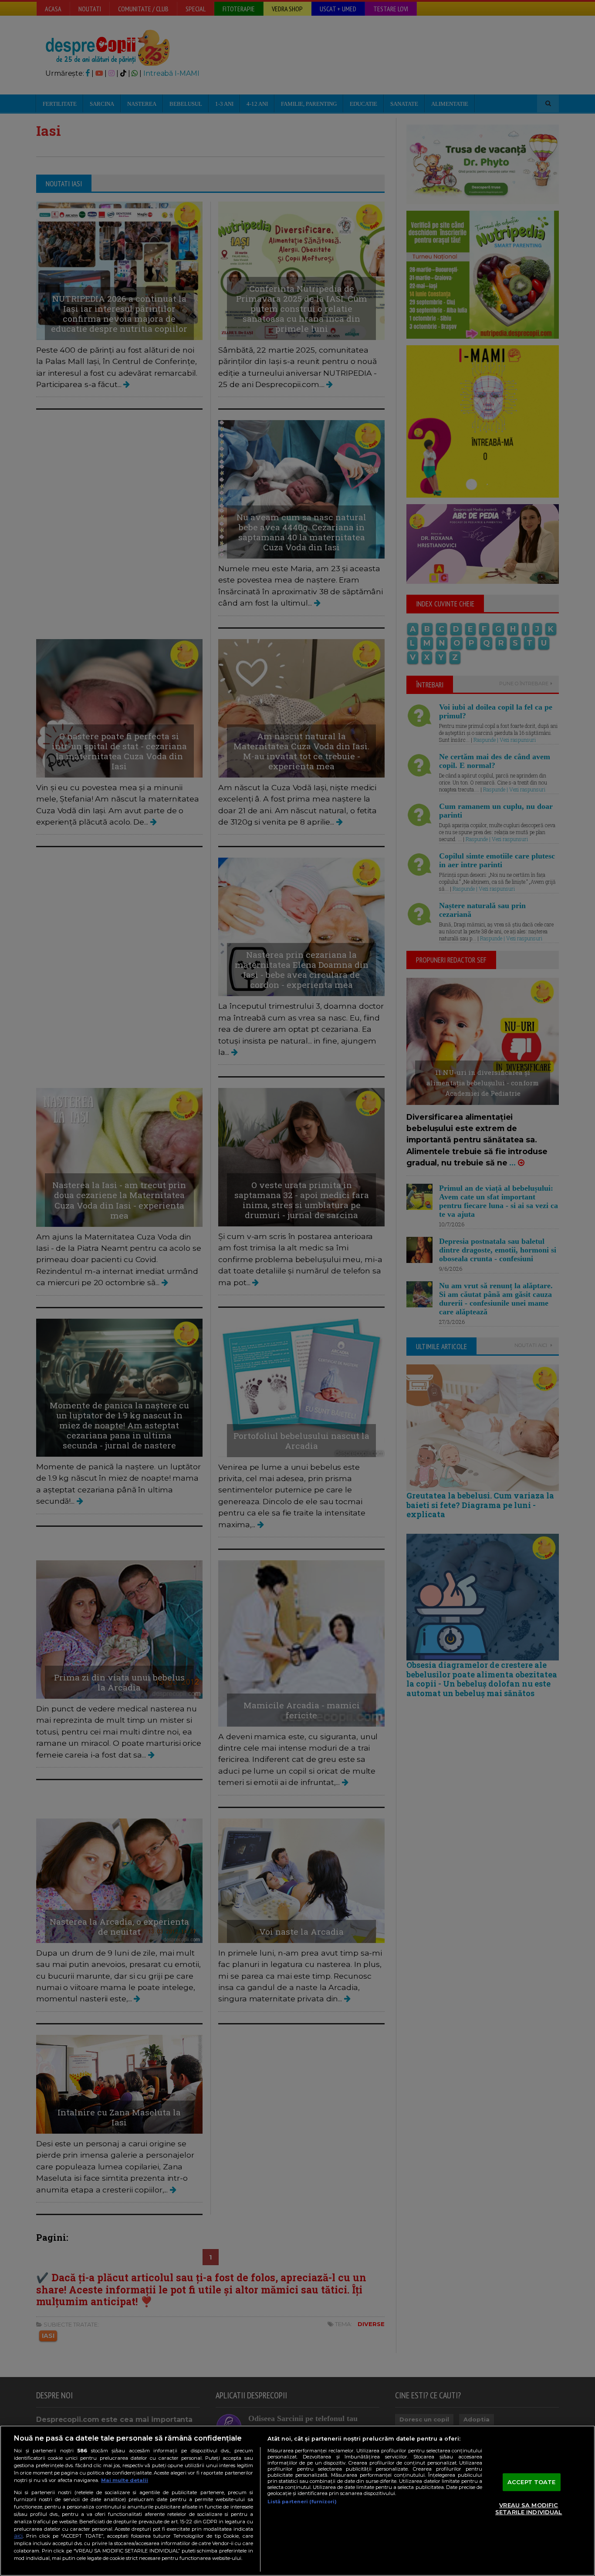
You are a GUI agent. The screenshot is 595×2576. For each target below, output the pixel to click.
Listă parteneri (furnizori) (302, 2502)
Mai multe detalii (125, 2480)
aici (18, 2536)
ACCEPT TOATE (532, 2482)
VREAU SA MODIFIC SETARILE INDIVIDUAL (529, 2509)
